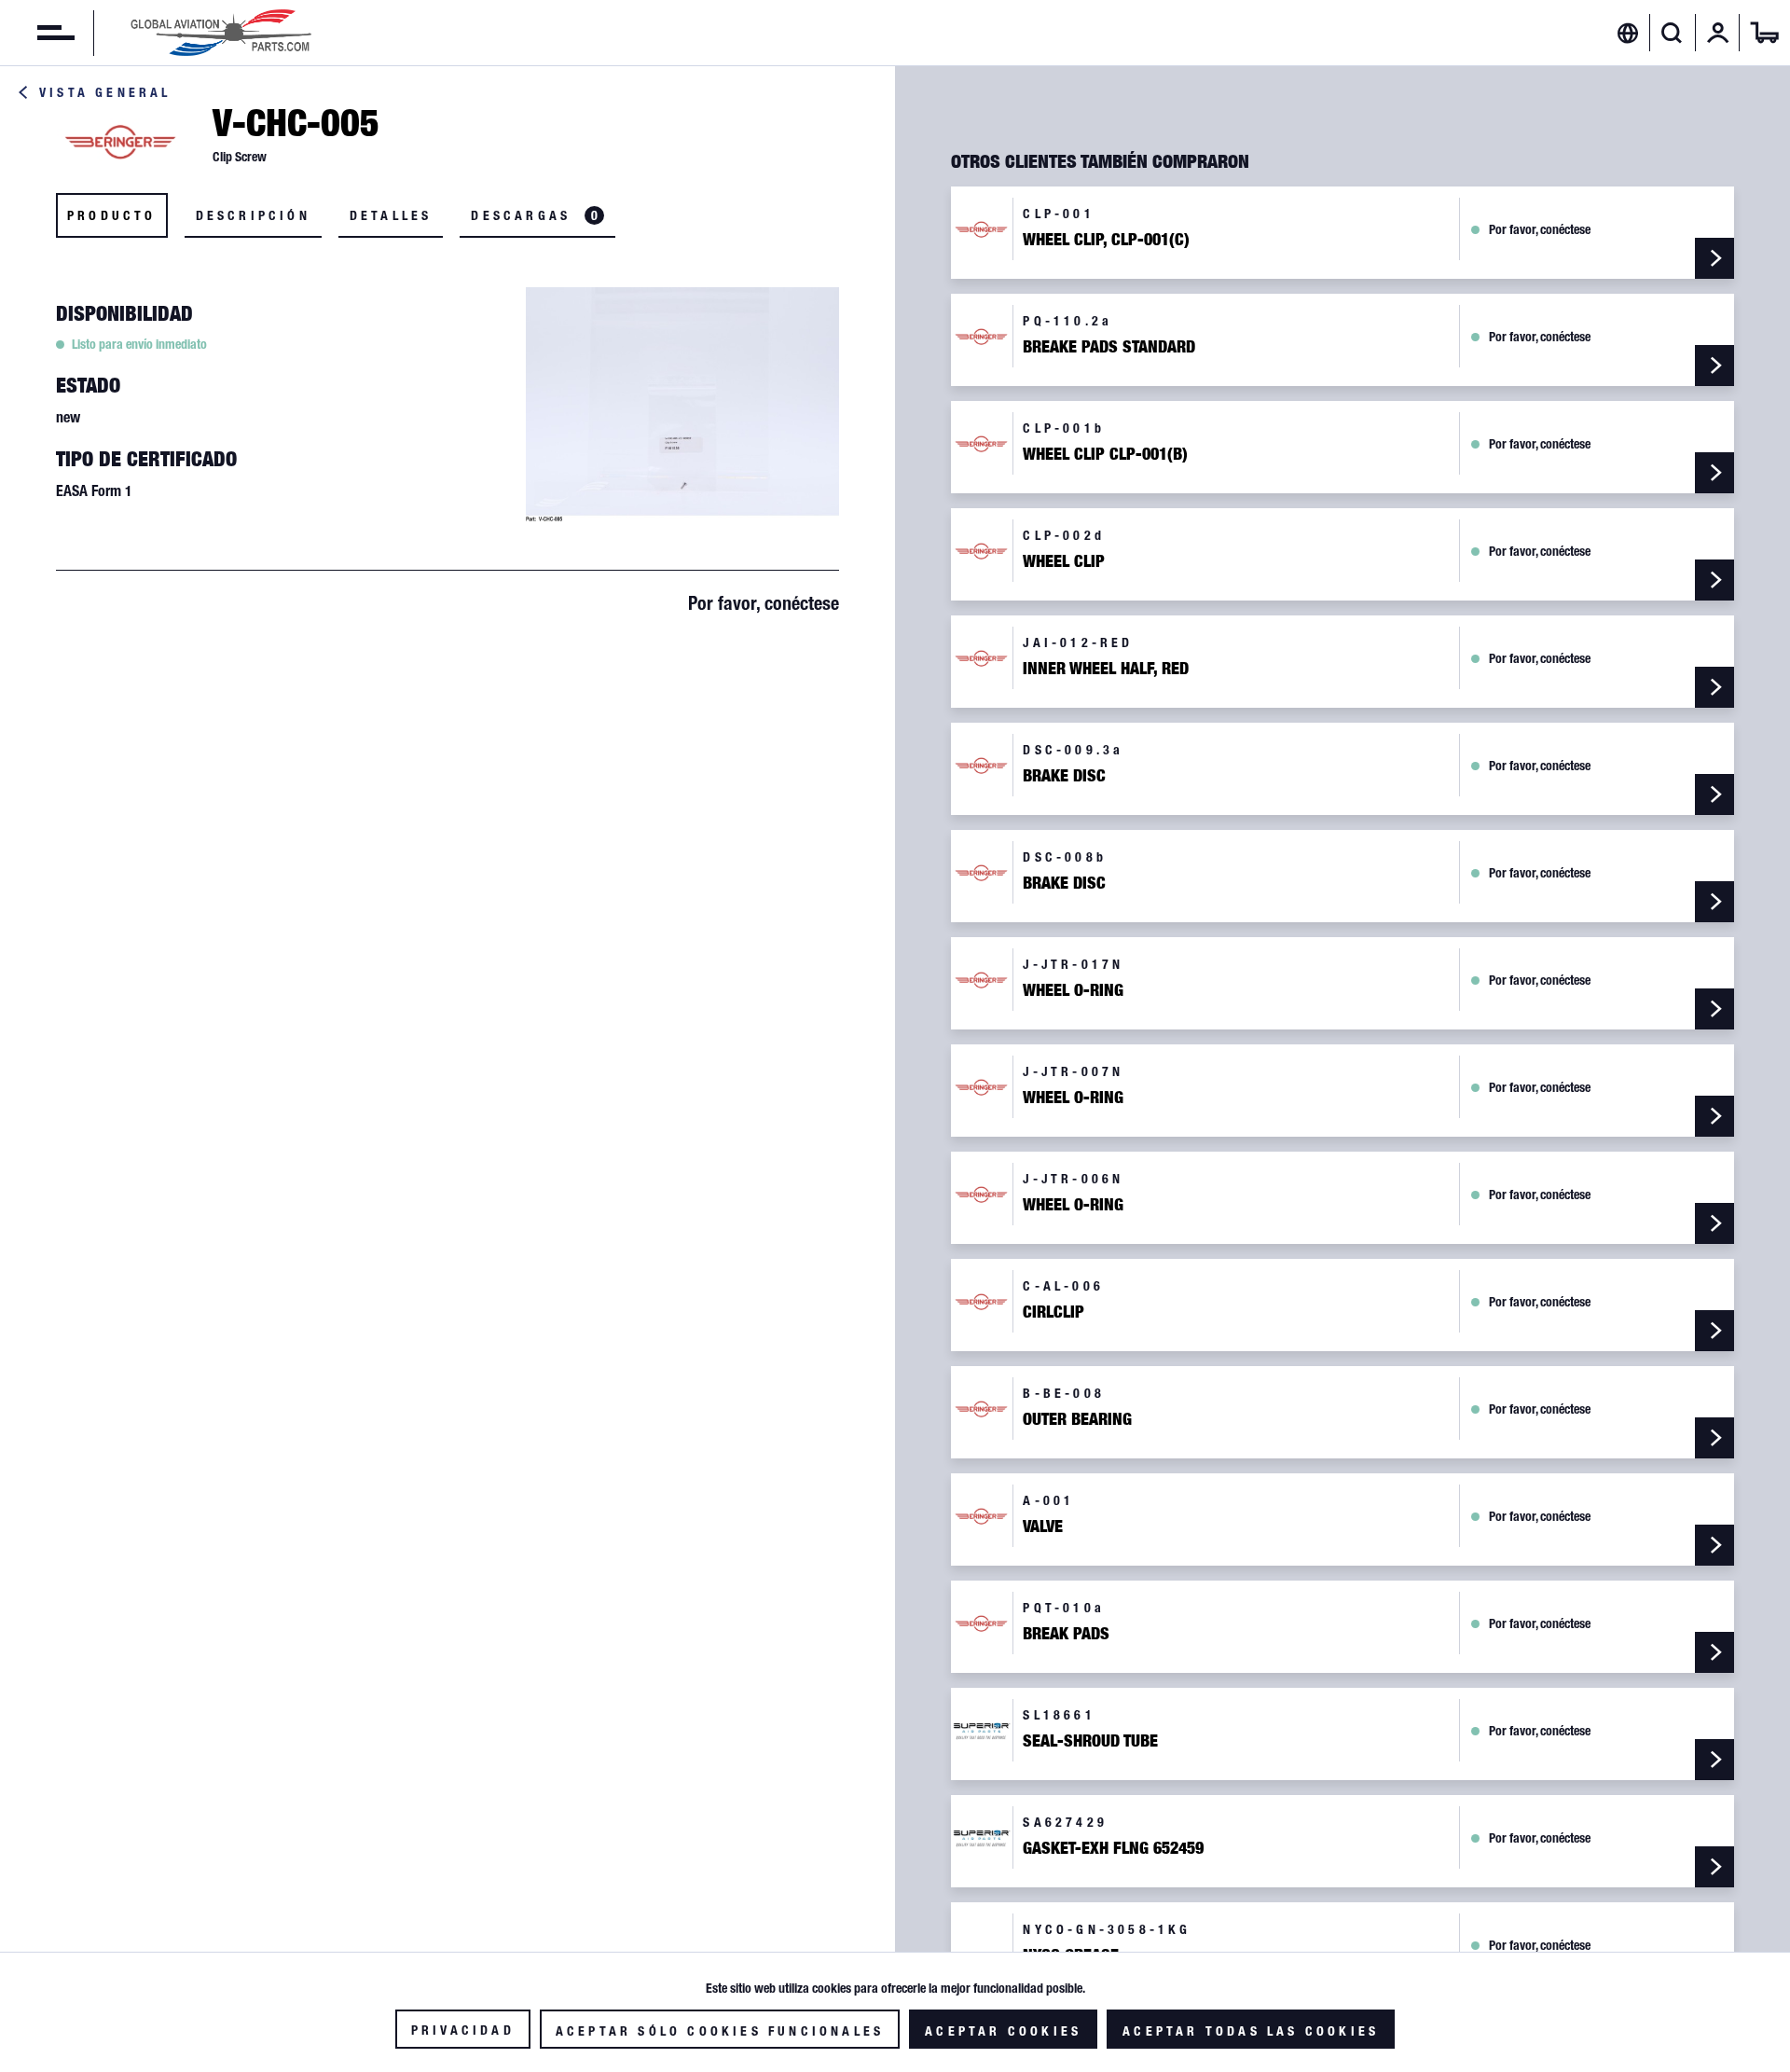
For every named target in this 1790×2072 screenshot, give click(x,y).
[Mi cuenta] (1718, 33)
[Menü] (37, 33)
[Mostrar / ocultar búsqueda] (1672, 33)
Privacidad (463, 2030)
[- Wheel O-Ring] (1714, 1009)
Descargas (534, 215)
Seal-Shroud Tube (1090, 1741)
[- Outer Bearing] (1714, 1438)
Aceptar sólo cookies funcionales (720, 2031)
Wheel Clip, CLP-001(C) (1106, 240)
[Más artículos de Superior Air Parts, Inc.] (982, 1730)
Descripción (253, 215)
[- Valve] (1714, 1545)
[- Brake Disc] (1714, 794)
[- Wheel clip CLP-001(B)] (1714, 473)
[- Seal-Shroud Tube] (1714, 1760)
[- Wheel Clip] (1714, 580)
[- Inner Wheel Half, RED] (1714, 687)
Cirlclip (1053, 1312)
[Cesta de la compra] (1765, 33)
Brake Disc (1064, 776)
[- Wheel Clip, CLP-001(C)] (1714, 258)
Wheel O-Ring (1073, 990)
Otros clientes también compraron (1100, 161)
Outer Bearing (1077, 1419)
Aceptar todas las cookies (1251, 2031)
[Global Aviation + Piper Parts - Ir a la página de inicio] (221, 33)
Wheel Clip (1064, 561)
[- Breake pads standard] (1714, 366)
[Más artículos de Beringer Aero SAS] (121, 141)
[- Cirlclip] (1714, 1331)
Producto (112, 215)
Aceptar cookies (1003, 2031)
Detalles (391, 215)
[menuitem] (37, 33)
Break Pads (1066, 1634)
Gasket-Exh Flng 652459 (1113, 1848)
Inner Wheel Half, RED (1106, 669)
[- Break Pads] (1714, 1652)
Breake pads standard (1109, 347)
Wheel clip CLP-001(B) (1105, 454)
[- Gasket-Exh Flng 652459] (1714, 1867)
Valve (1043, 1526)
